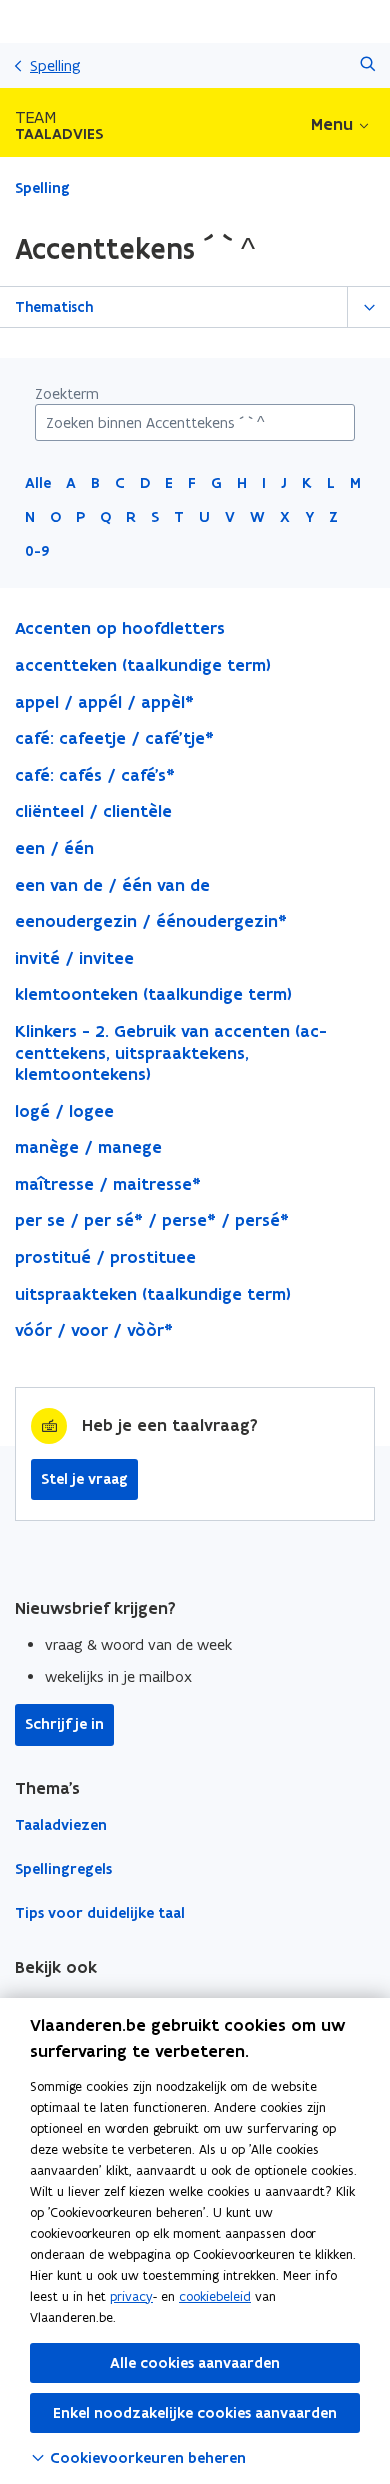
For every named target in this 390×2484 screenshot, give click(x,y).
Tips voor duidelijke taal (100, 1913)
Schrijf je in (64, 1724)
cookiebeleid (215, 2296)
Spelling (55, 65)
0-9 (37, 551)
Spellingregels (63, 1869)
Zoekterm (67, 393)
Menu (332, 124)
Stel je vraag (84, 1479)
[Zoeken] (367, 65)
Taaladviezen (61, 1825)
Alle (38, 483)
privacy (131, 2296)
